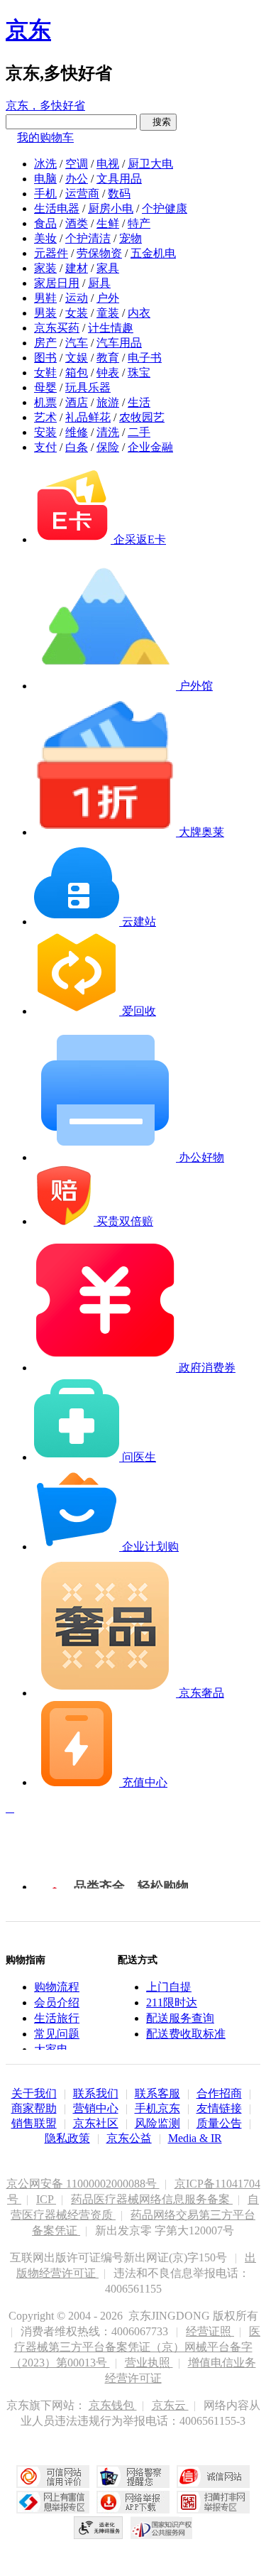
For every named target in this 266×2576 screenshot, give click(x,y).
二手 (139, 432)
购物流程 (57, 1987)
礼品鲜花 (88, 417)
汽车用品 (119, 343)
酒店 (77, 402)
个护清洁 (88, 238)
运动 (77, 298)
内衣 (139, 313)
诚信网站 (213, 2477)
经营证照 (210, 2331)
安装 (45, 432)
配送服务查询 (180, 2018)
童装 (108, 313)
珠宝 (139, 373)
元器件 (51, 253)
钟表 (108, 373)
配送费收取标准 (186, 2034)
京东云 (170, 2405)
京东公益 (129, 2138)
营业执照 (149, 2363)
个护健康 (165, 208)
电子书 (145, 358)
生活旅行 (57, 2018)
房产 (45, 343)
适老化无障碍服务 (99, 2528)
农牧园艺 (142, 417)
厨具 (99, 283)
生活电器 (57, 208)
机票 (45, 402)
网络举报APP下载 (133, 2502)
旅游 (108, 402)
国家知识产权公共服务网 (162, 2528)
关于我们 (34, 2093)
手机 (45, 194)
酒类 (77, 223)
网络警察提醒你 (133, 2477)
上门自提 (169, 1987)
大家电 (51, 2049)
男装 (45, 313)
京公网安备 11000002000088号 (83, 2184)
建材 (77, 268)
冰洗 (45, 164)
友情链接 (219, 2108)
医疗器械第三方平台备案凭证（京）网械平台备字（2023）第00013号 (136, 2347)
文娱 (77, 358)
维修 (77, 432)
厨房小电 (111, 208)
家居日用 (57, 283)
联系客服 (157, 2093)
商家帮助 (34, 2108)
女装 (77, 313)
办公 (77, 179)
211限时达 (172, 2002)
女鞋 (45, 373)
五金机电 (153, 253)
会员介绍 (57, 2002)
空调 (77, 164)
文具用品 (119, 179)
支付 (45, 447)
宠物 (131, 238)
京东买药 (57, 328)
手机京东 (157, 2108)
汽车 (77, 343)
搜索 (158, 122)
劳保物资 (99, 253)
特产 (139, 223)
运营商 (82, 194)
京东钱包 (113, 2405)
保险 (108, 447)
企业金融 (150, 447)
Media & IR (195, 2138)
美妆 (45, 238)
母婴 (45, 387)
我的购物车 (45, 137)
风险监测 (157, 2123)
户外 (108, 298)
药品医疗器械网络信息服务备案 (152, 2199)
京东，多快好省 (45, 105)
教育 (108, 358)
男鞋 (45, 298)
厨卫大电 (150, 164)
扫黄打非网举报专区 (213, 2502)
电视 (108, 164)
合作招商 (219, 2093)
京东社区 (96, 2123)
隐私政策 (67, 2138)
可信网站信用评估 (53, 2477)
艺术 (45, 417)
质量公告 (219, 2123)
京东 (28, 30)
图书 (45, 358)
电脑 (45, 179)
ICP (46, 2199)
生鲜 (108, 223)
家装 (45, 268)
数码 (119, 194)
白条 (77, 447)
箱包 (77, 373)
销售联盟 (34, 2123)
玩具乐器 (88, 387)
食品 (45, 223)
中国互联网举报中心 (53, 2502)
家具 (108, 268)
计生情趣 (111, 328)
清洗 (108, 432)
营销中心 (96, 2108)
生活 (139, 402)
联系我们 (96, 2093)
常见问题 (57, 2034)
